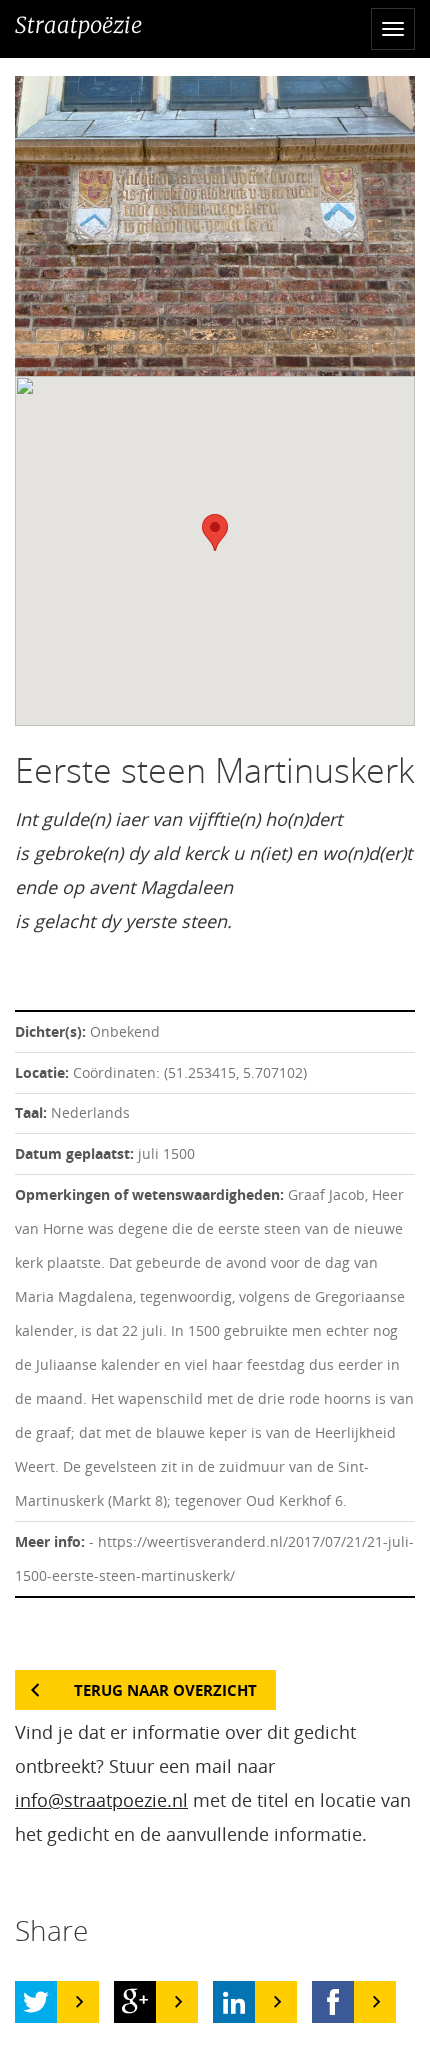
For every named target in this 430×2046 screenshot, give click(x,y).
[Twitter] (36, 2002)
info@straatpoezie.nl (101, 1800)
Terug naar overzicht (165, 1690)
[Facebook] (333, 2002)
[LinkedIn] (234, 2002)
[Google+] (135, 2002)
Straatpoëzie (78, 25)
